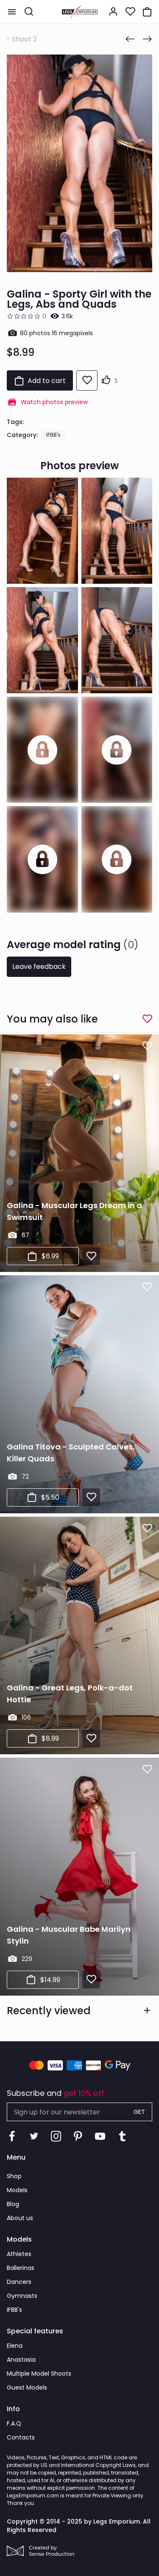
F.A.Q (14, 2423)
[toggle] (12, 12)
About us (20, 2218)
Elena (15, 2346)
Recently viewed (49, 2011)
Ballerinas (21, 2268)
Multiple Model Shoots (39, 2374)
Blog (13, 2204)
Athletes (19, 2254)
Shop (14, 2176)
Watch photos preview (54, 402)
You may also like (52, 1019)
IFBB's (53, 435)
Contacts (21, 2437)
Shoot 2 (24, 39)
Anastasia (21, 2360)
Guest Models (27, 2387)
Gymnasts (22, 2296)
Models (17, 2190)
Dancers (19, 2282)
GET (139, 2112)
